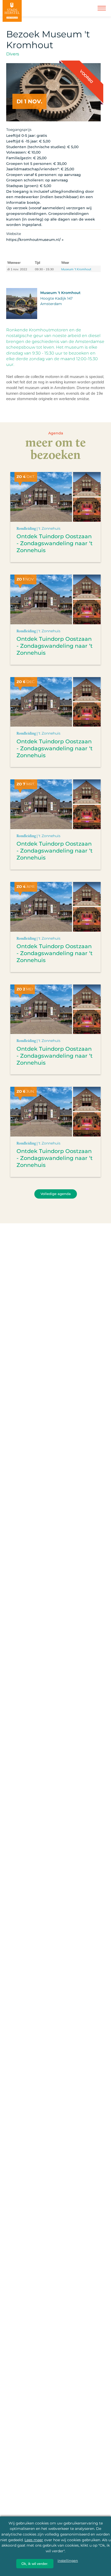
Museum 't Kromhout (76, 269)
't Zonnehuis (49, 528)
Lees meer (34, 2540)
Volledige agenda (56, 1194)
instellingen (68, 2561)
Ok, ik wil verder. (35, 2564)
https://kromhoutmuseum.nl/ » (35, 240)
